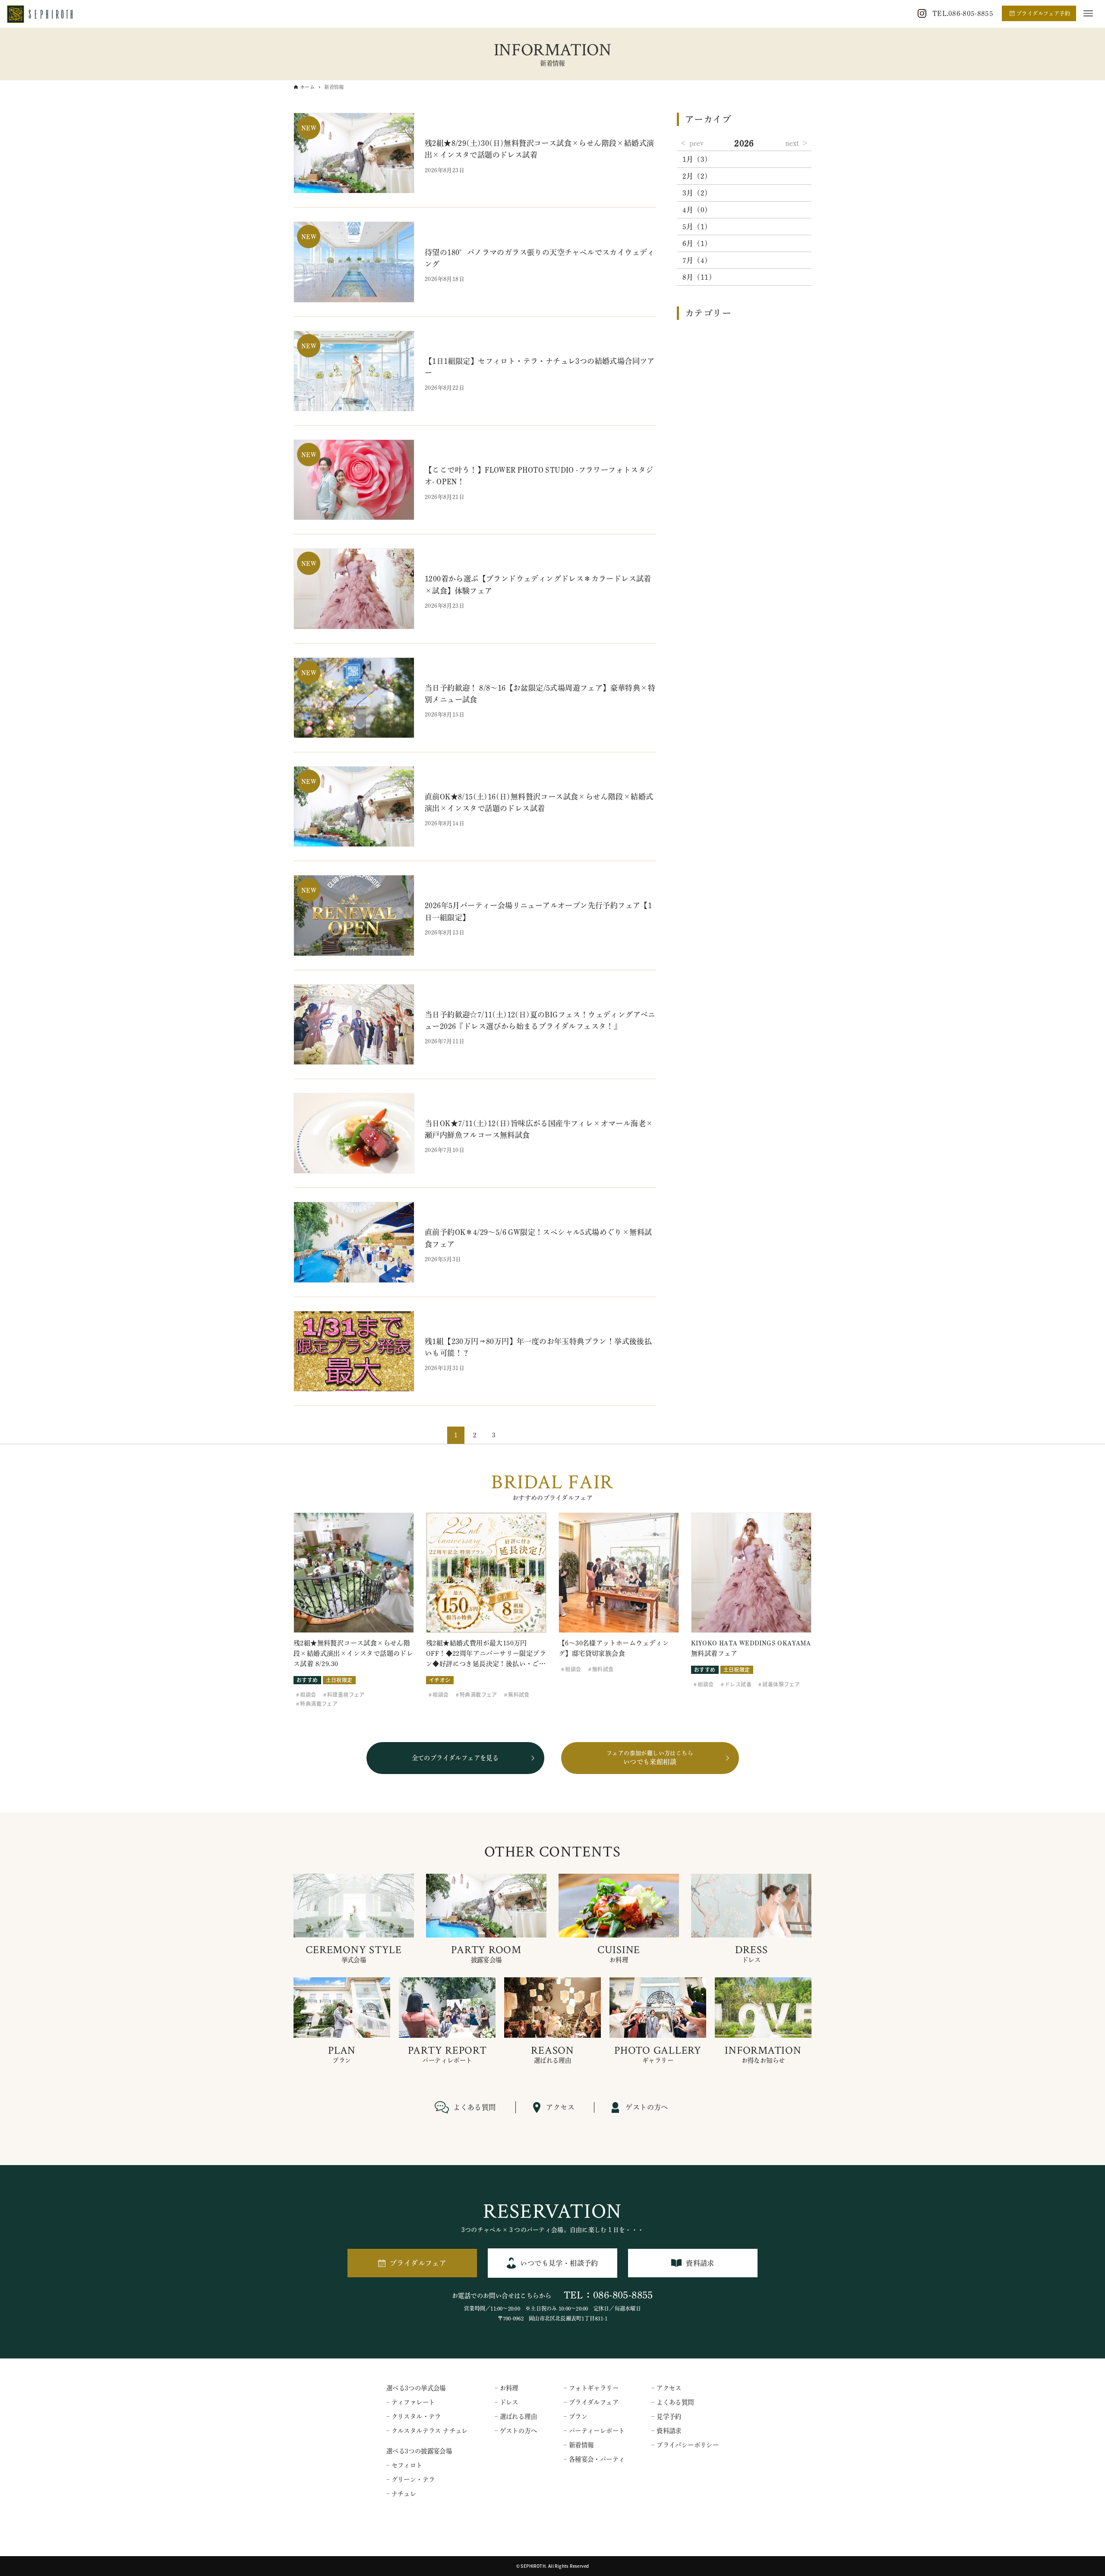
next (792, 143)
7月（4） (697, 260)
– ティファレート (411, 2402)
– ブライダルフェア (591, 2402)
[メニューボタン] (1088, 13)
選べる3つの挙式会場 (416, 2388)
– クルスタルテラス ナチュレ (427, 2431)
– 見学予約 (666, 2417)
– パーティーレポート (594, 2431)
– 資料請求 (666, 2431)
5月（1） (697, 227)
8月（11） (699, 277)
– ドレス (507, 2402)
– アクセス (666, 2388)
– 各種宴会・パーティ (594, 2459)
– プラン (576, 2417)
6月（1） (697, 243)
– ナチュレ (401, 2494)
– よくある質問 (672, 2402)
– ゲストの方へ (516, 2431)
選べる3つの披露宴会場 (419, 2451)
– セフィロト (404, 2465)
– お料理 (507, 2388)
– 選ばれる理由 (516, 2417)
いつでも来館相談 (650, 1758)
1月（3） (697, 159)
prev (696, 143)
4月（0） (697, 210)
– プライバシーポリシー (685, 2445)
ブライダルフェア (418, 2263)
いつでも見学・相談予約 (559, 2263)
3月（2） (697, 193)
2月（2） (697, 176)
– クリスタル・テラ (414, 2417)
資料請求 (700, 2263)
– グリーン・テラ (411, 2480)
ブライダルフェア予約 (1043, 13)
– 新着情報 (579, 2445)
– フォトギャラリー (591, 2388)
